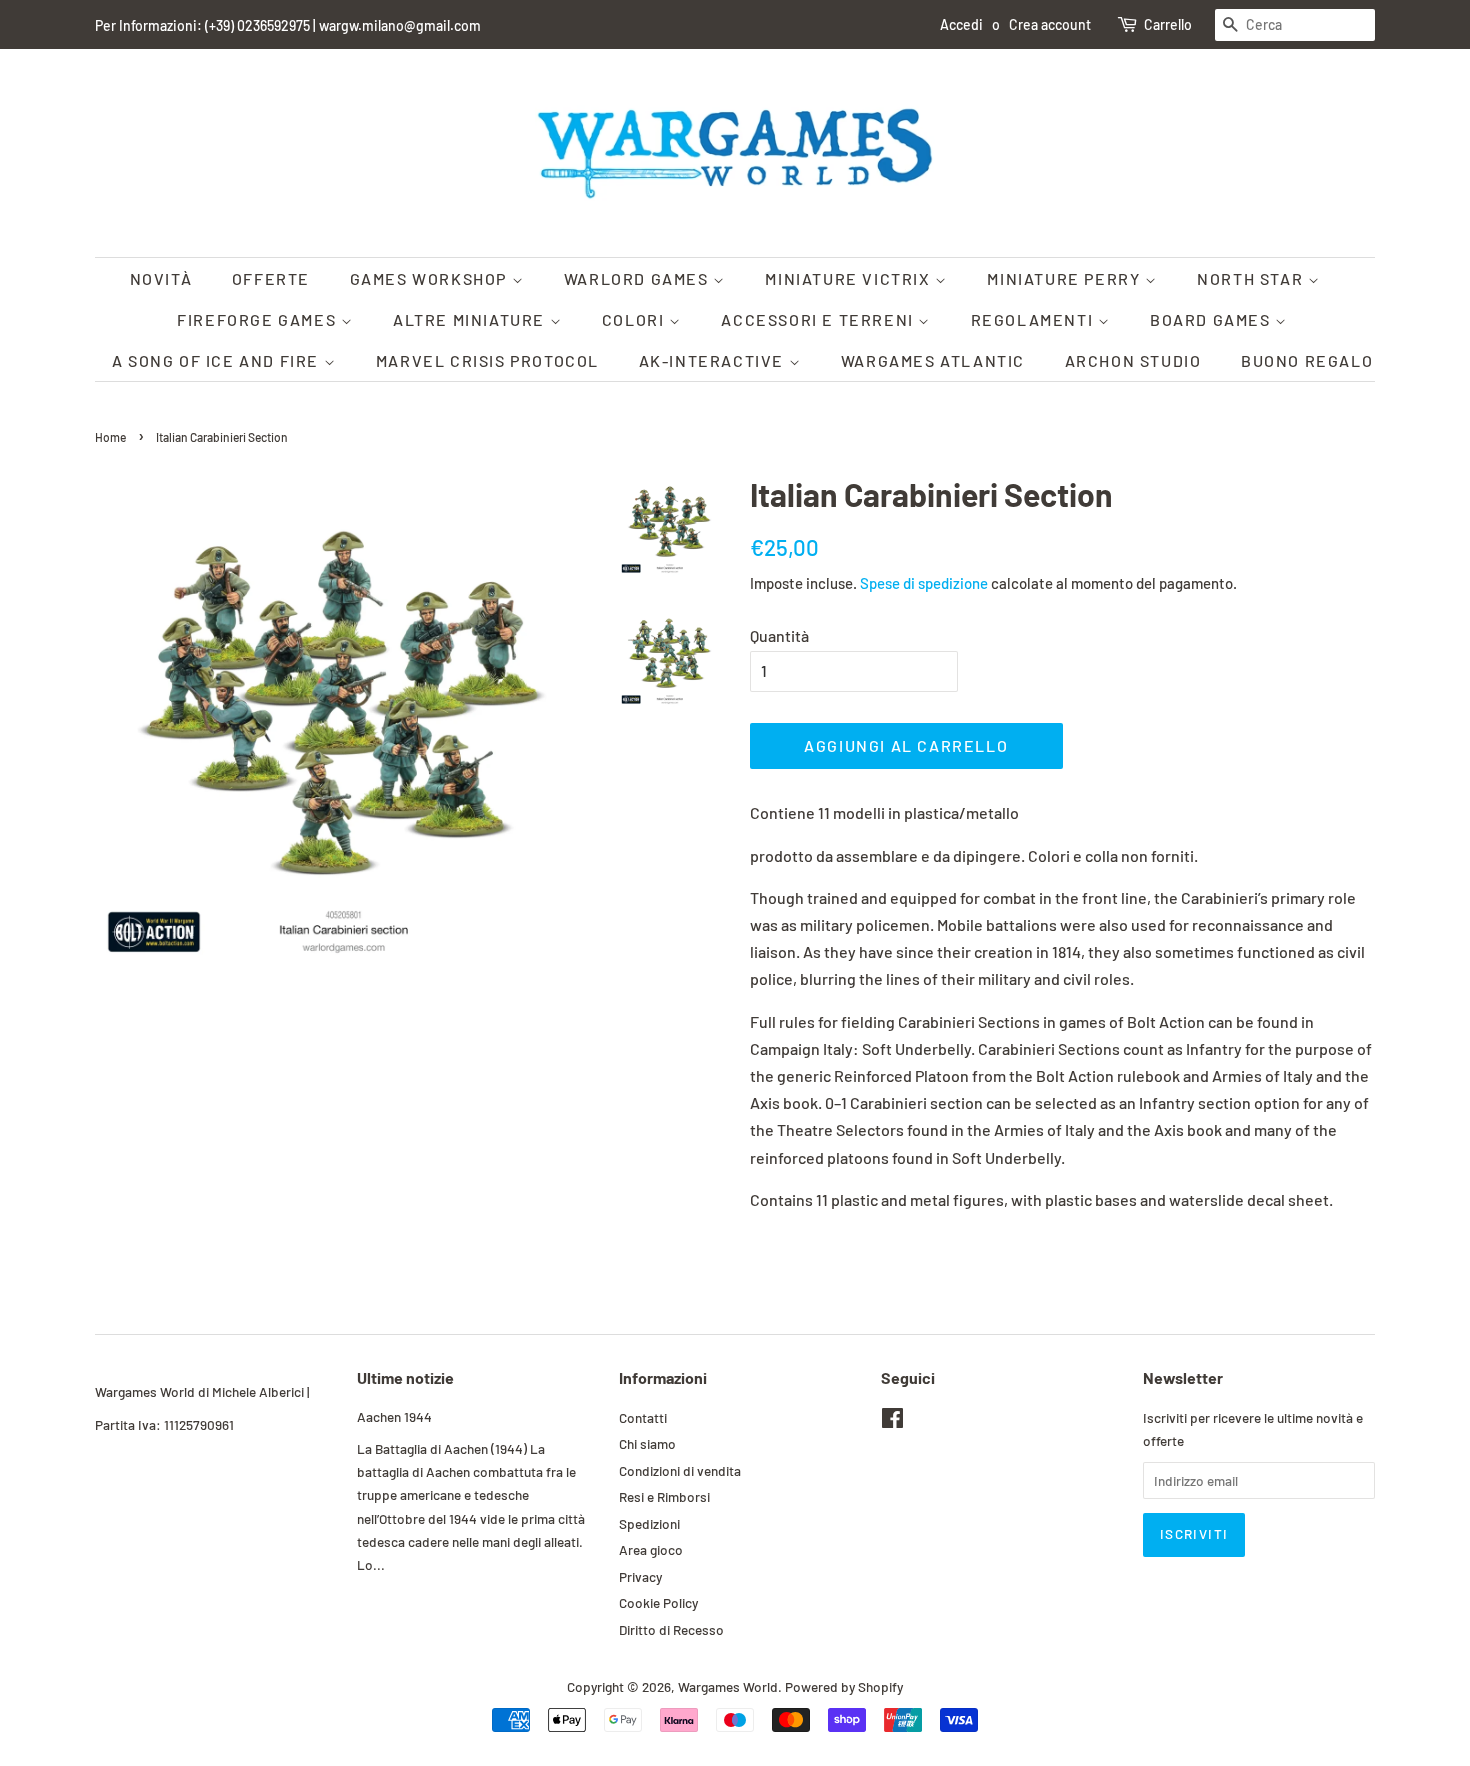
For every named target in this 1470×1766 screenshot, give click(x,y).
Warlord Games (638, 278)
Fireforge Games (259, 319)
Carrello (1168, 24)
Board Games (1212, 319)
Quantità (779, 635)
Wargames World (728, 1686)
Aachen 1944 (394, 1416)
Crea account (1050, 24)
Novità (161, 278)
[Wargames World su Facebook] (892, 1421)
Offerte (271, 278)
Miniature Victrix (850, 278)
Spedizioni (649, 1523)
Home (110, 437)
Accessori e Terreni (819, 319)
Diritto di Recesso (671, 1629)
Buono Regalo (1307, 360)
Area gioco (651, 1549)
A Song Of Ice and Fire (218, 360)
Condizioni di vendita (680, 1470)
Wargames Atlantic (933, 360)
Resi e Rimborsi (664, 1496)
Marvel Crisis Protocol (487, 360)
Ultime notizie (405, 1377)
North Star (1252, 278)
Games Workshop (431, 278)
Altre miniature (471, 319)
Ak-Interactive (714, 360)
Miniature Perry (1066, 278)
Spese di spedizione (924, 583)
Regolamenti (1034, 319)
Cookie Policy (658, 1602)
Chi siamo (647, 1443)
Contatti (643, 1417)
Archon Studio (1133, 360)
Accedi (961, 24)
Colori (635, 319)
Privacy (640, 1576)
